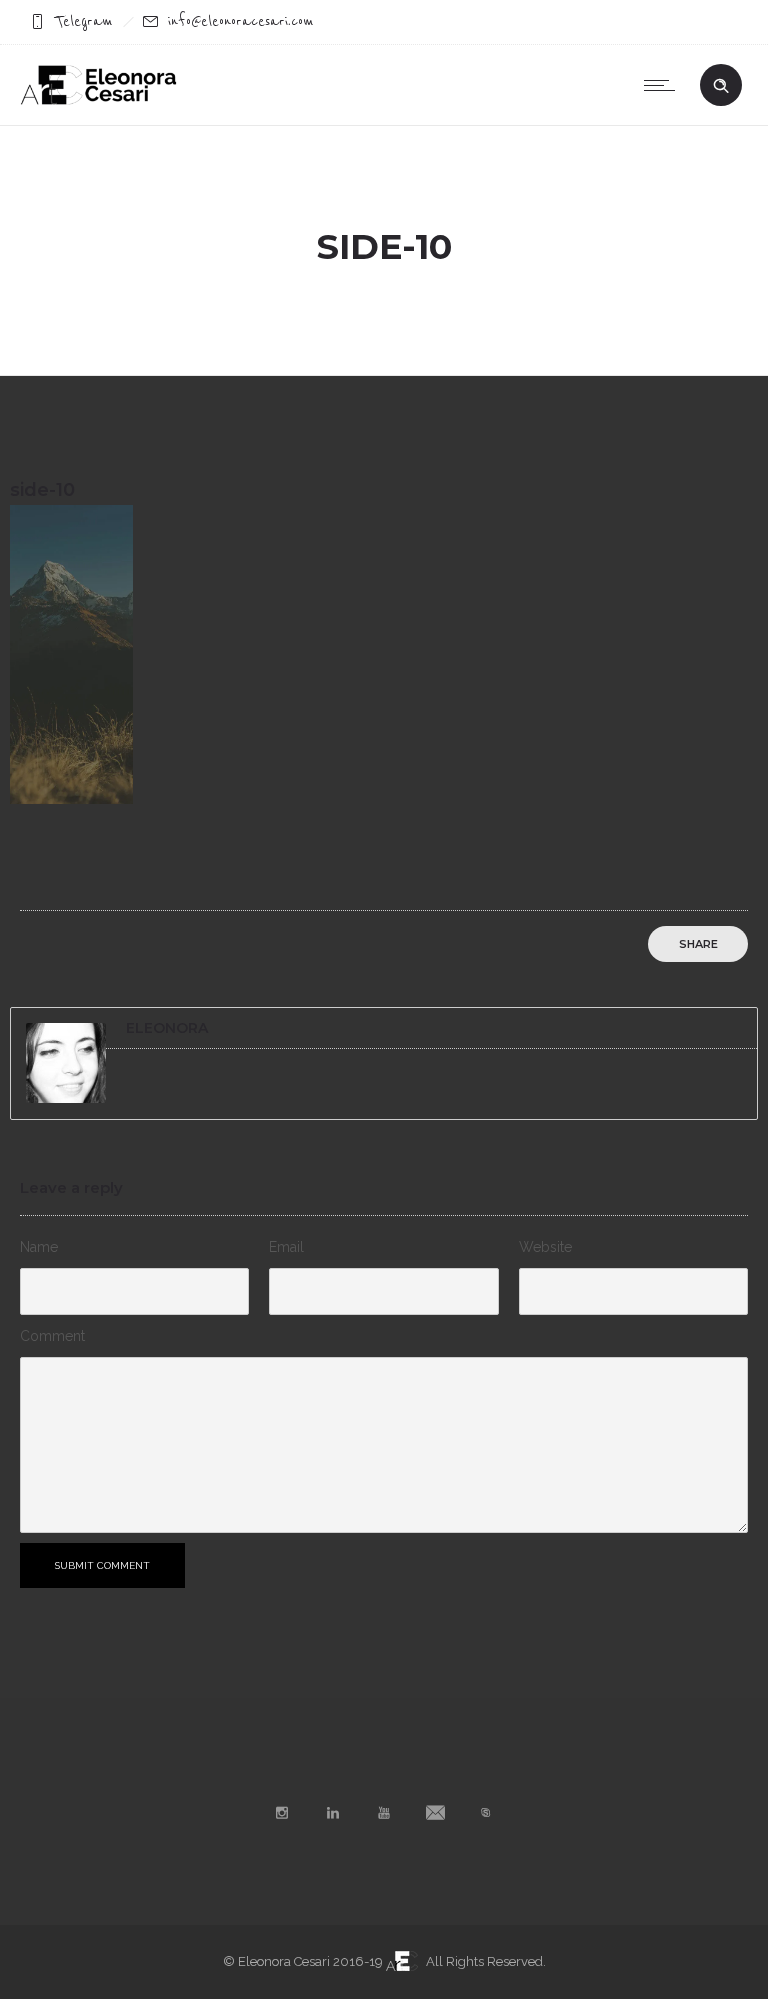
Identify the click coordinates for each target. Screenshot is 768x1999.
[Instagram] (282, 1813)
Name (39, 1247)
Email (286, 1247)
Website (545, 1247)
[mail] (435, 1813)
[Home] (98, 100)
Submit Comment (102, 1565)
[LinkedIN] (333, 1813)
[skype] (486, 1813)
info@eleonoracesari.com (241, 21)
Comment (52, 1336)
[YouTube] (384, 1813)
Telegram (84, 21)
